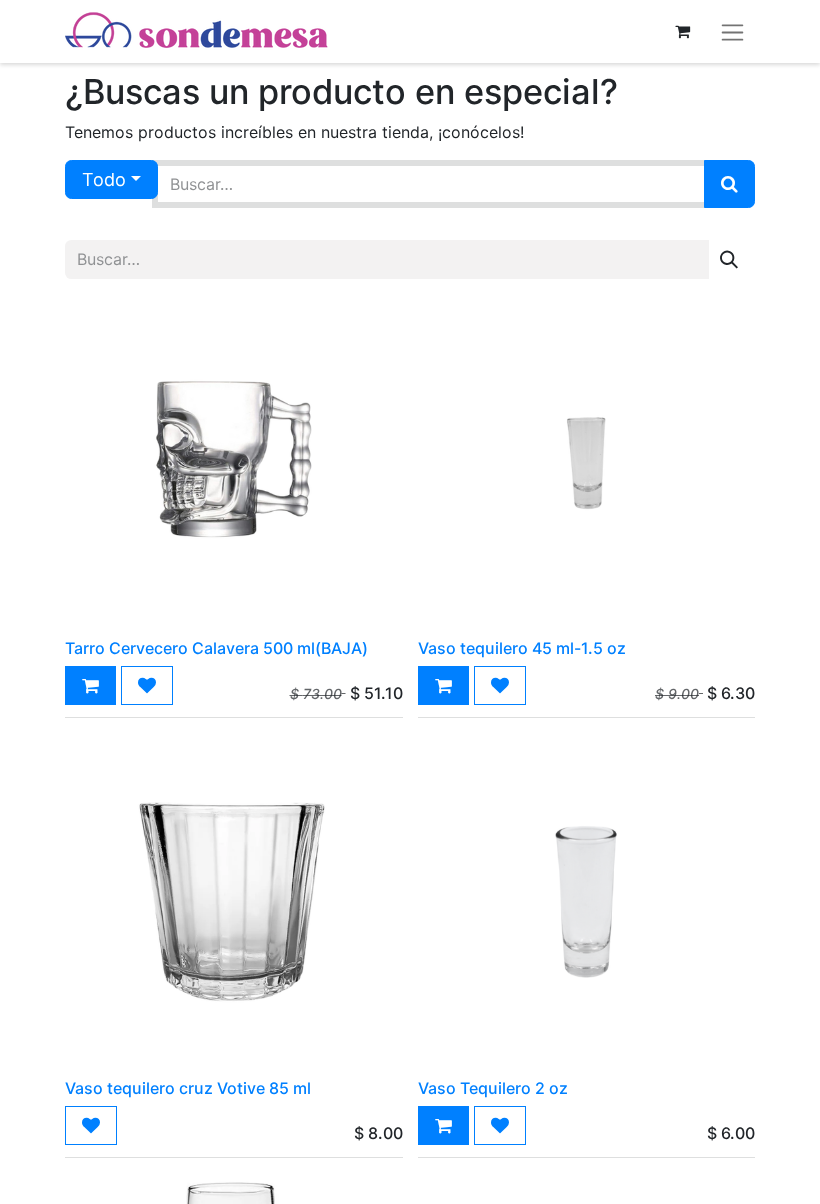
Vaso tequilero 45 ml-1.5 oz (522, 648)
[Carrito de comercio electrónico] (682, 31)
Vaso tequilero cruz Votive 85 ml (188, 1088)
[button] (90, 685)
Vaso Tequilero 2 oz (493, 1088)
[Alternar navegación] (732, 31)
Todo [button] (104, 179)
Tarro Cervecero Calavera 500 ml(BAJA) (216, 648)
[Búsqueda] (729, 184)
